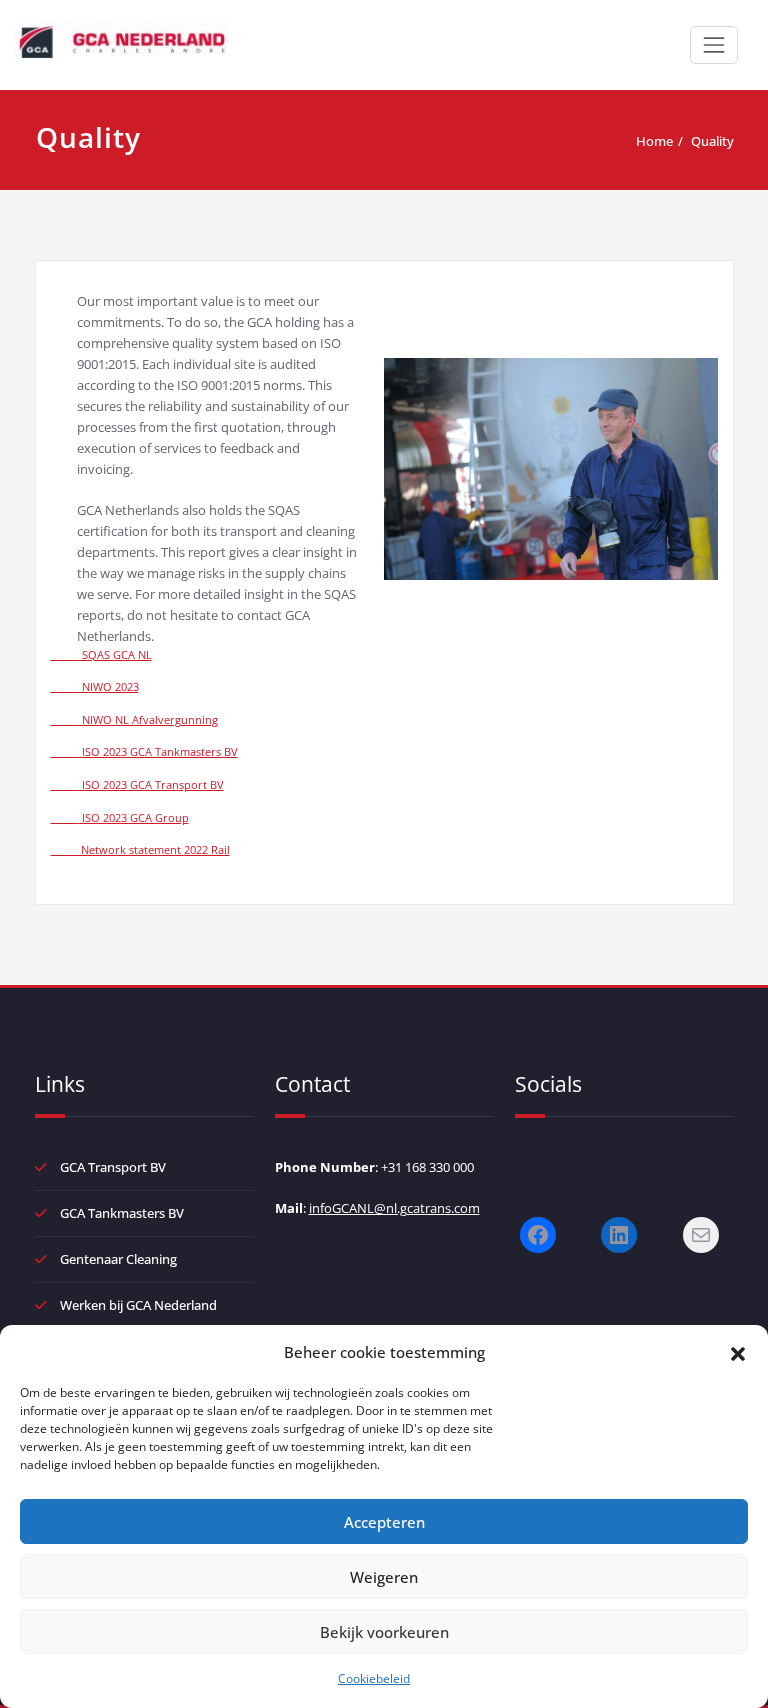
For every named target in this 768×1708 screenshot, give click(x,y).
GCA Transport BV (113, 1167)
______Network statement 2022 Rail (140, 850)
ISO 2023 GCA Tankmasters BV (144, 752)
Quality (712, 141)
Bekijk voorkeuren (384, 1632)
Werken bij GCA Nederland (138, 1305)
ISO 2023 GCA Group (120, 818)
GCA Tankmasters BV (122, 1213)
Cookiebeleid (374, 1678)
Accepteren (384, 1522)
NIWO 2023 (95, 687)
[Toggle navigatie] (714, 45)
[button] (738, 1352)
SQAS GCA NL (101, 655)
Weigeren (384, 1577)
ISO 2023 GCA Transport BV (137, 785)
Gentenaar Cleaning (118, 1259)
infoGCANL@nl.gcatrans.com (394, 1208)
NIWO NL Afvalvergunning (134, 720)
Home (654, 141)
